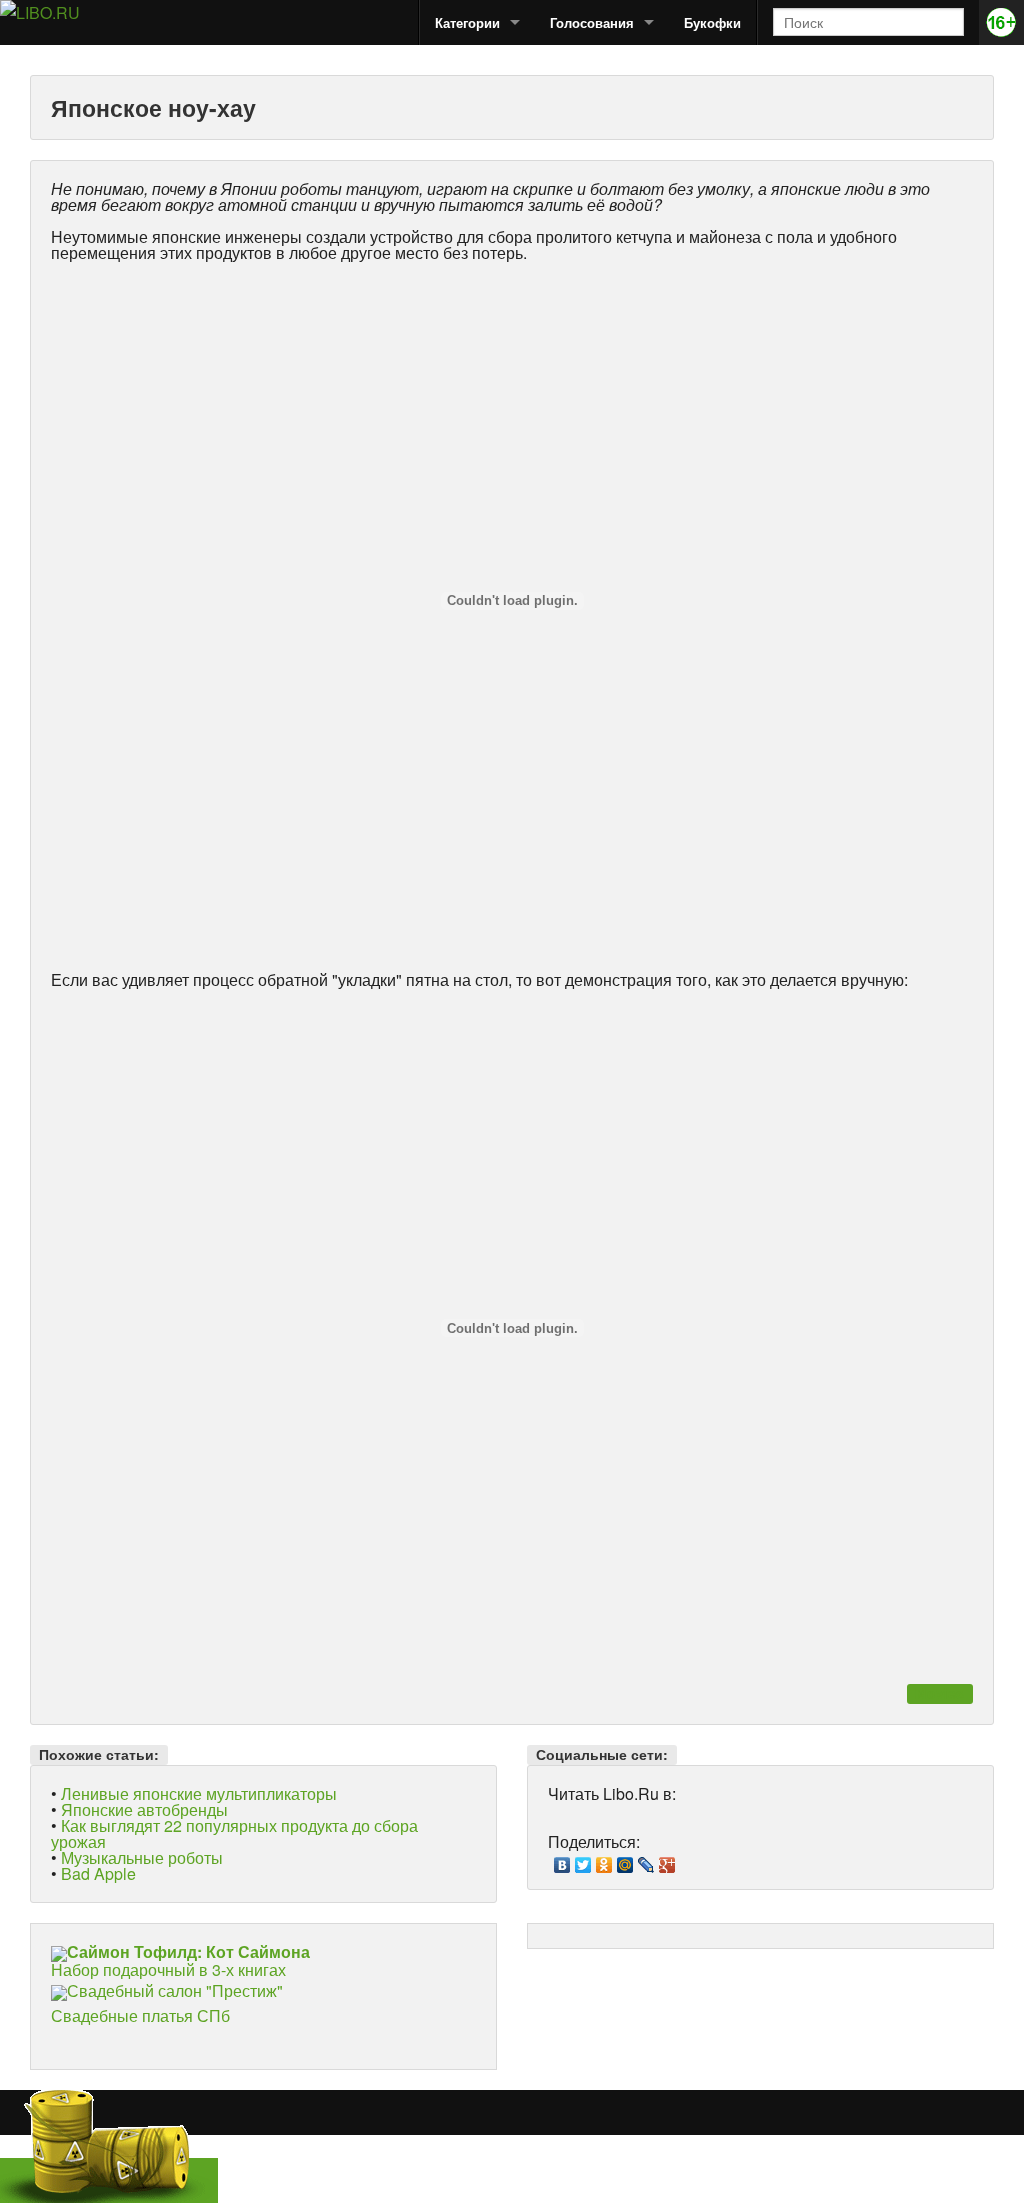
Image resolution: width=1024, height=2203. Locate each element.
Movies (939, 1693)
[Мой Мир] (625, 1860)
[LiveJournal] (646, 1860)
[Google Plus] (667, 1860)
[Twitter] (583, 1860)
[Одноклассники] (604, 1860)
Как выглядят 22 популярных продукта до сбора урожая (234, 1833)
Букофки (712, 22)
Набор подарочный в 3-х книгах (180, 1960)
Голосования (592, 22)
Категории (467, 22)
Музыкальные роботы (142, 1857)
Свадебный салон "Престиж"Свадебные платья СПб (167, 2003)
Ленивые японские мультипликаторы (199, 1793)
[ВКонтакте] (562, 1860)
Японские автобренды (144, 1809)
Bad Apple (98, 1873)
